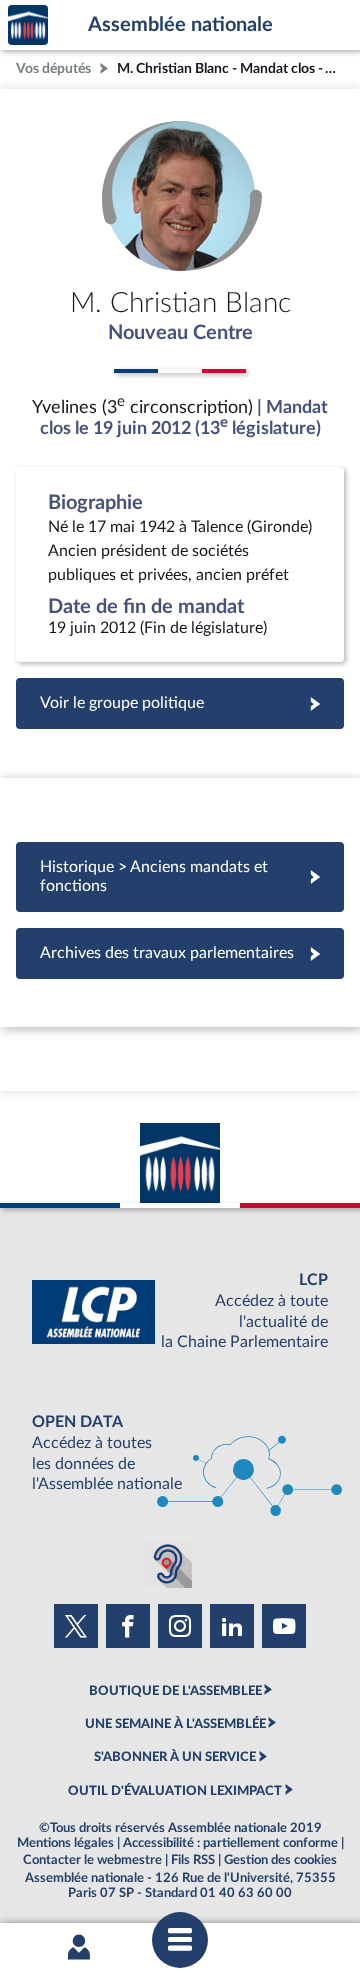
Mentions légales (65, 1843)
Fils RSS (193, 1860)
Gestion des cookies (280, 1860)
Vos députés (53, 68)
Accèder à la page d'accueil (28, 25)
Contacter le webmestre (92, 1860)
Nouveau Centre (180, 333)
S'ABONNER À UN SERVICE (175, 1757)
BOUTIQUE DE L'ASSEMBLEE (175, 1691)
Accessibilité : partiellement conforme (230, 1843)
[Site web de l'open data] (180, 1453)
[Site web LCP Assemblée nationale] (180, 1311)
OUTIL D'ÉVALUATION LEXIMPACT (175, 1791)
